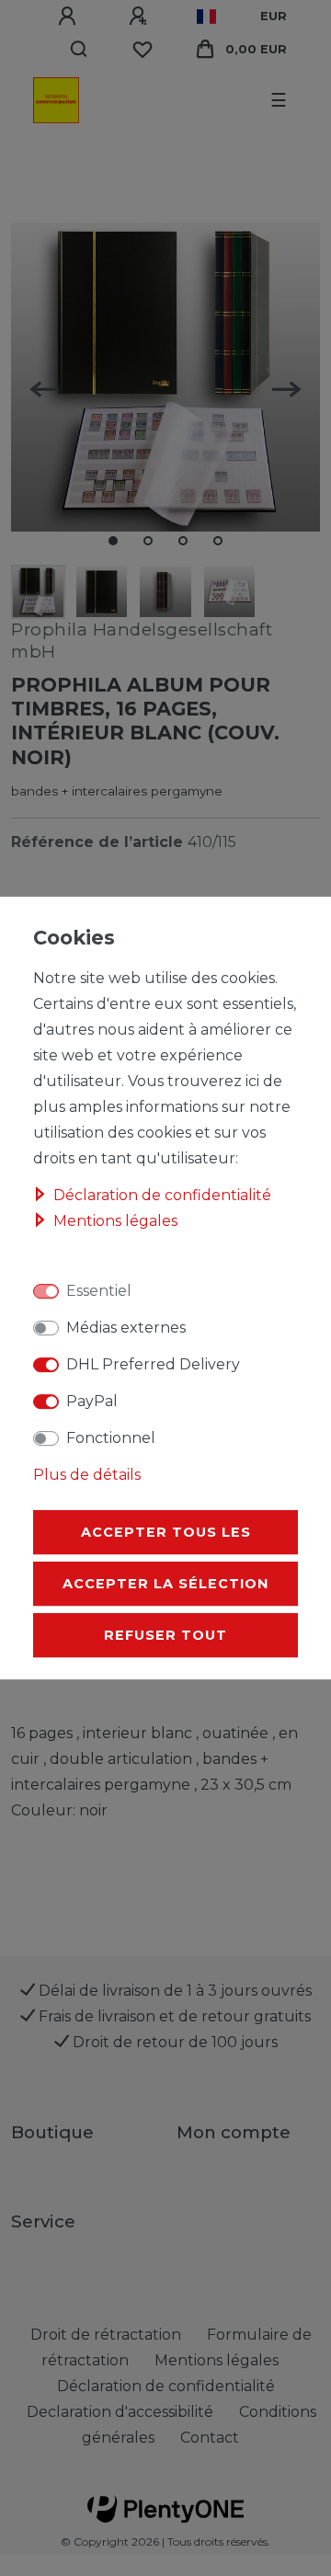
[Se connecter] (70, 17)
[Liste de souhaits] (143, 50)
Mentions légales (115, 1221)
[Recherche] (80, 50)
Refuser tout (165, 1635)
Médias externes (126, 1328)
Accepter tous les (166, 1532)
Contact (210, 2438)
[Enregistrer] (141, 17)
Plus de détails (87, 1475)
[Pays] (206, 17)
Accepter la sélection (165, 1584)
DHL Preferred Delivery (153, 1364)
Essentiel (99, 1291)
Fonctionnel (111, 1438)
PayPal (92, 1401)
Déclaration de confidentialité (162, 1195)
